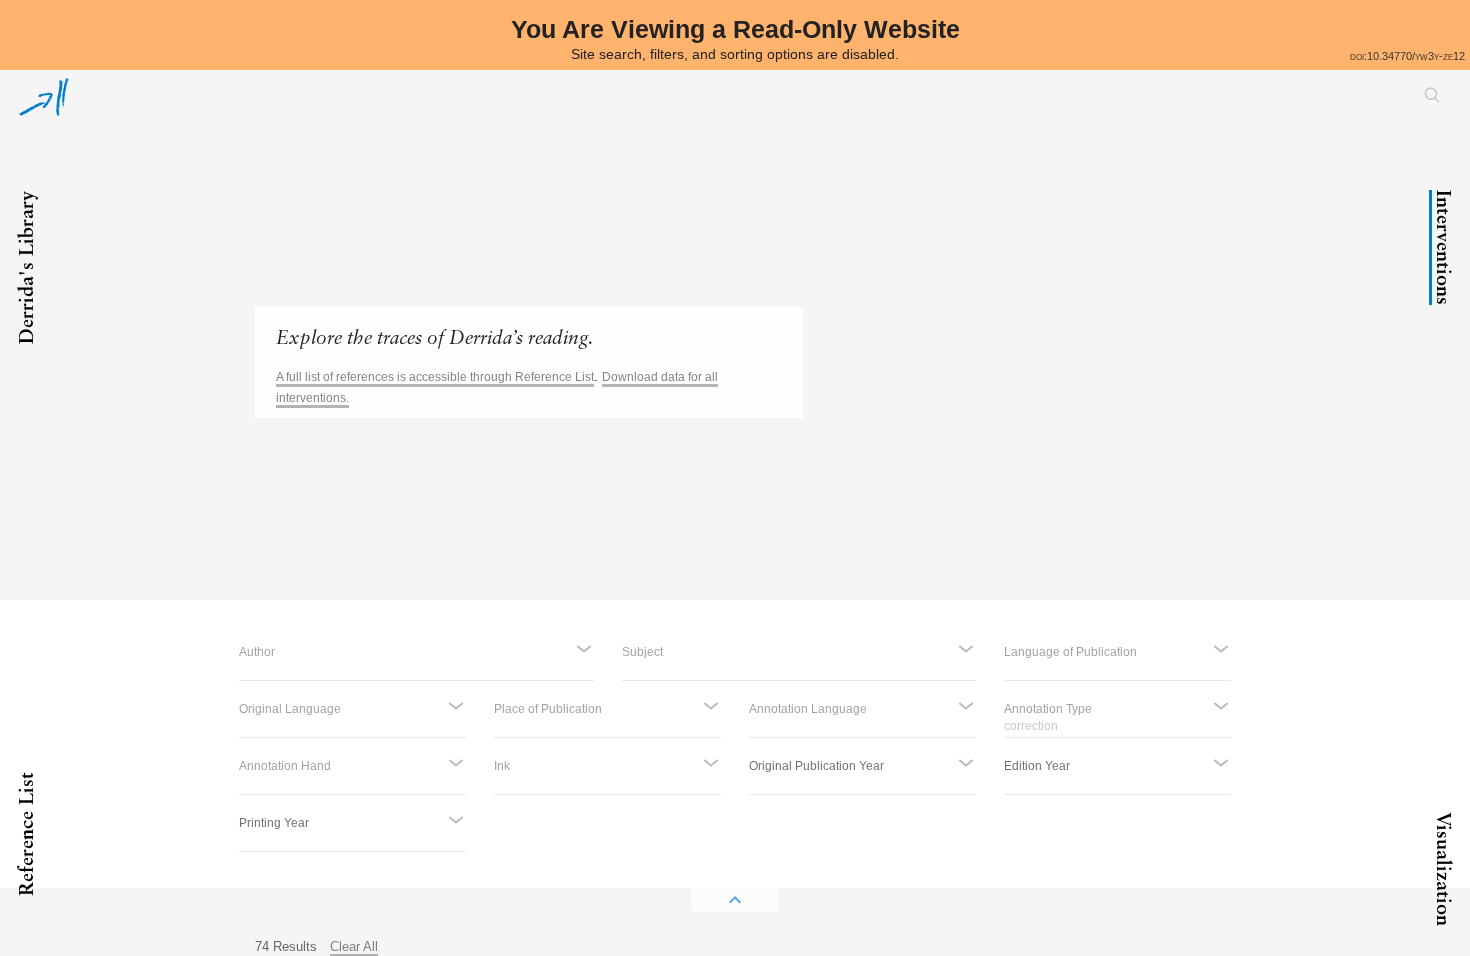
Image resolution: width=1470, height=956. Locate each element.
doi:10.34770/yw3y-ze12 (1407, 56)
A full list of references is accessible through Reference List (435, 377)
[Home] (44, 97)
